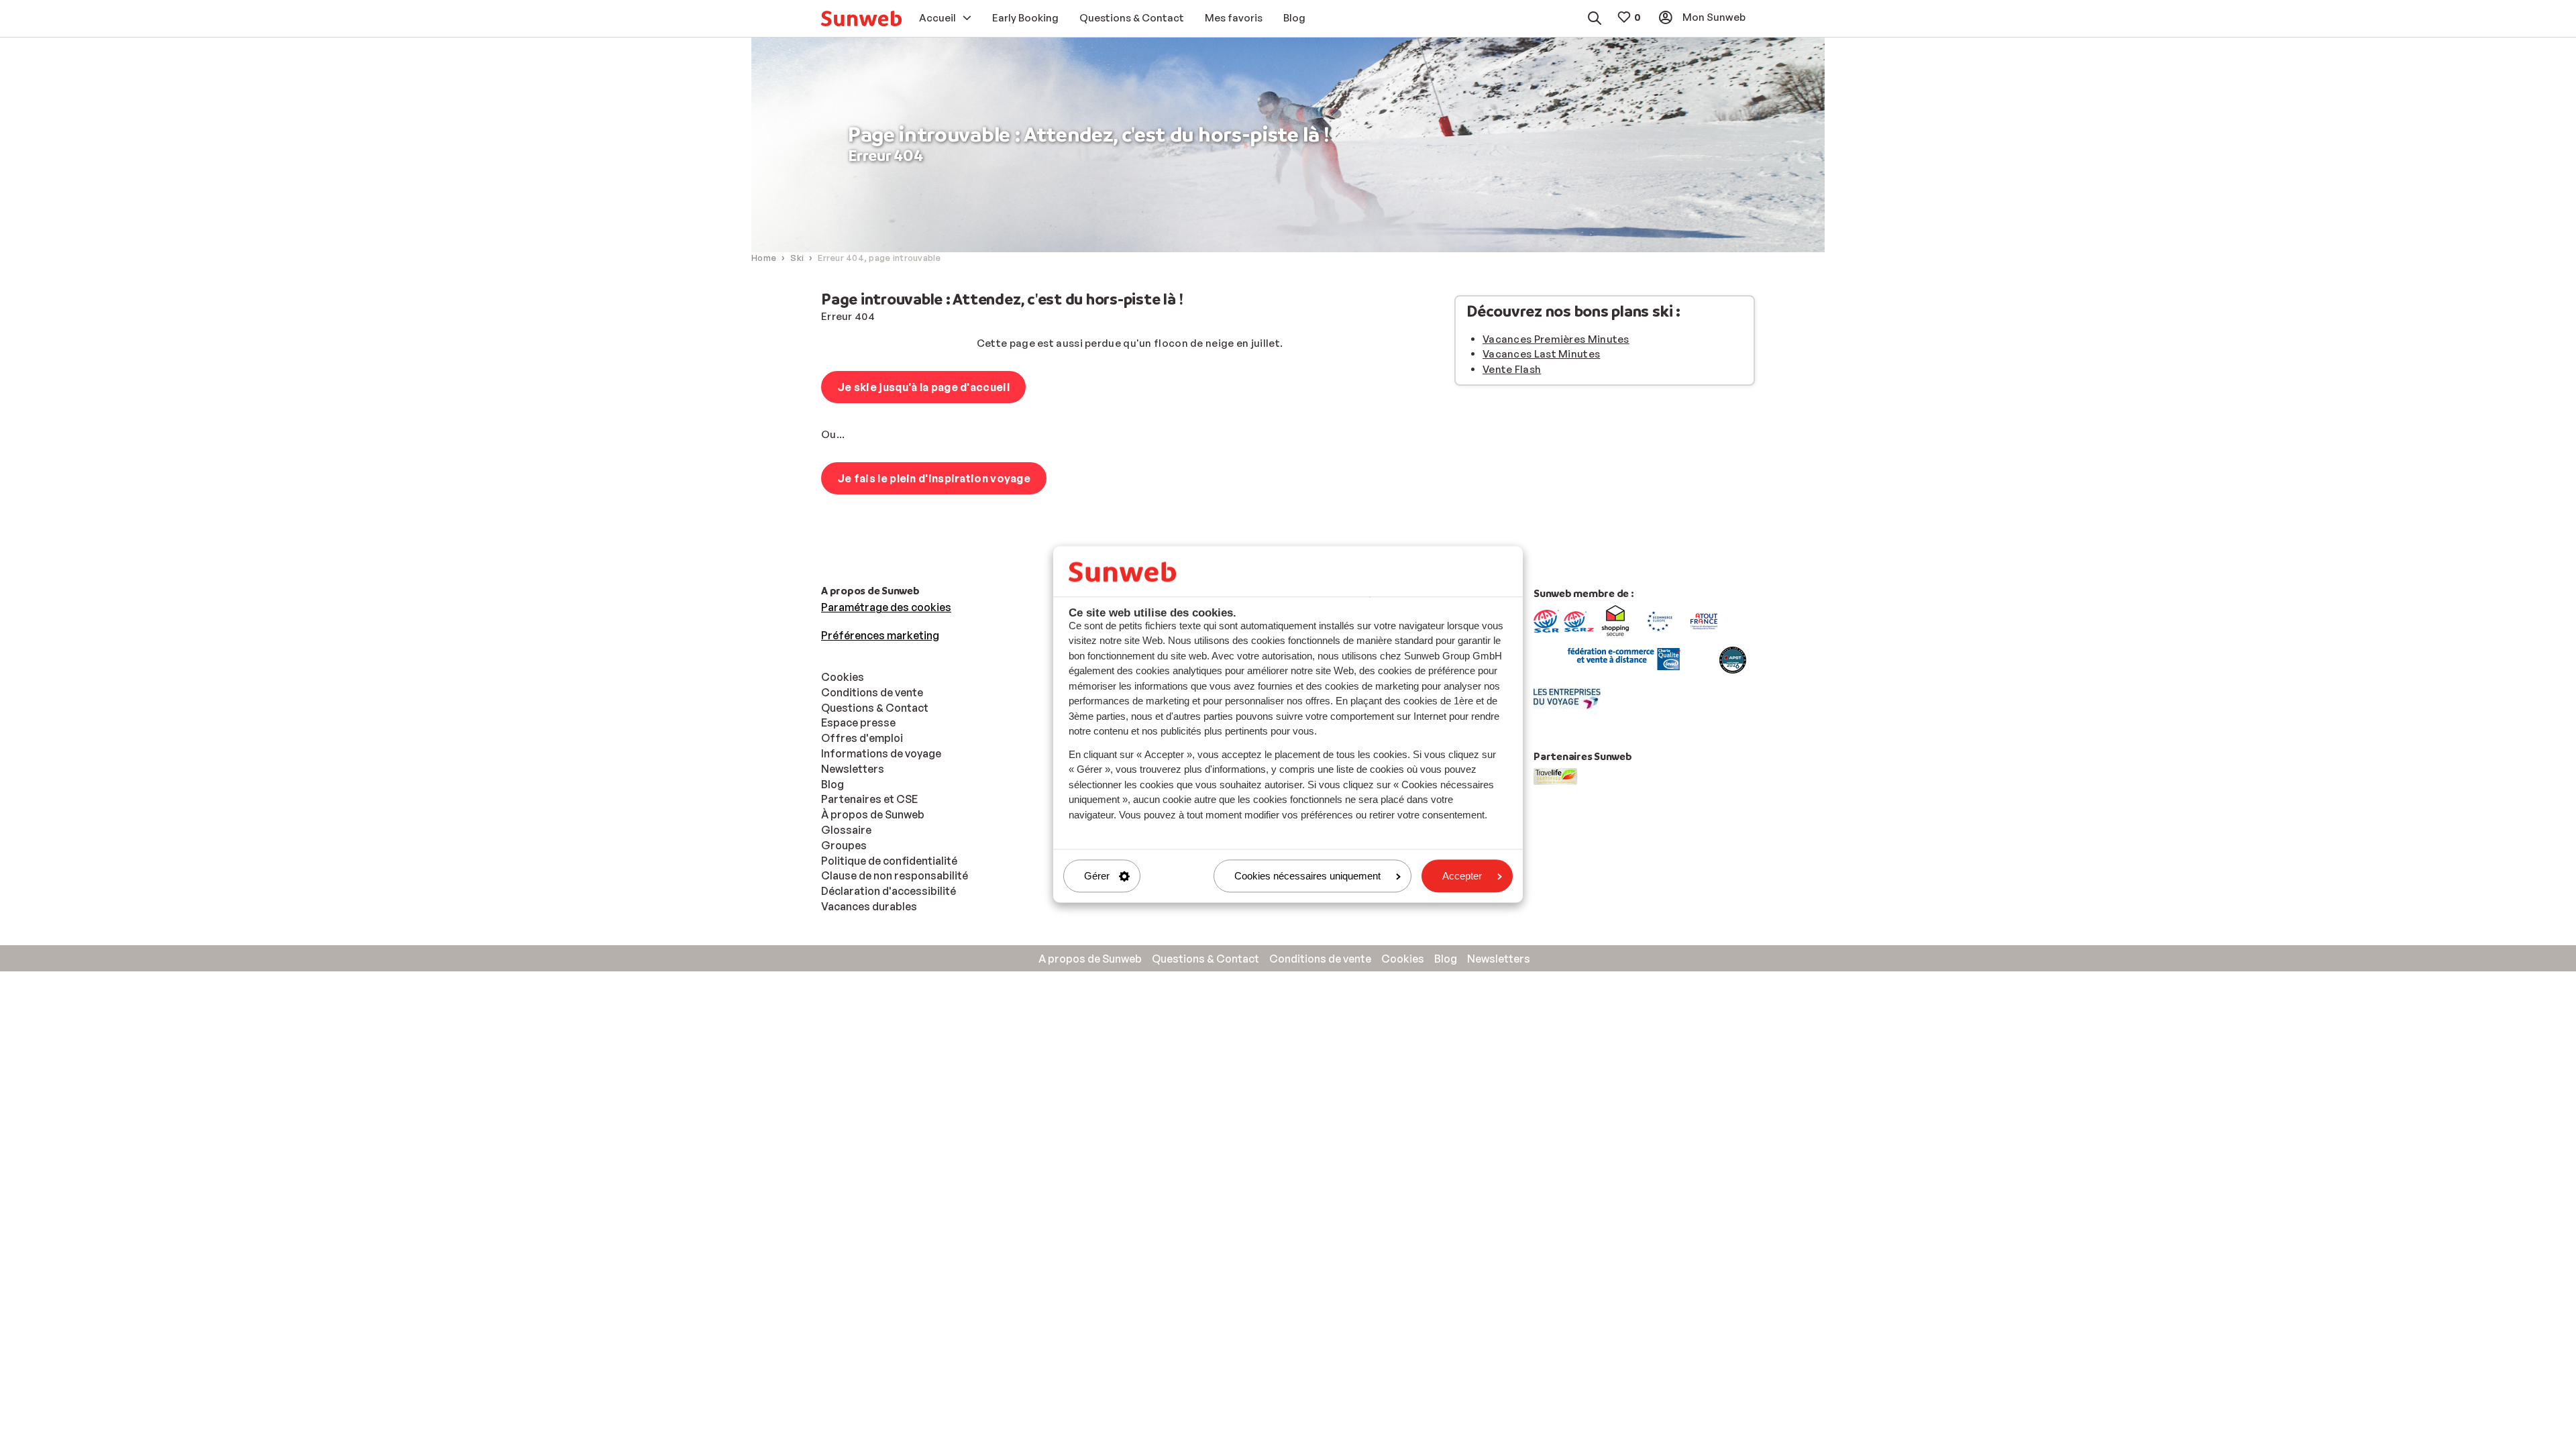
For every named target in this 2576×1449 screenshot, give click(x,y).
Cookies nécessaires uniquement (1307, 876)
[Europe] (1660, 620)
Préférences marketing (880, 635)
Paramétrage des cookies (886, 607)
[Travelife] (1555, 775)
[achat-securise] (1622, 659)
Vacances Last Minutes (1541, 354)
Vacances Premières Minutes (1556, 339)
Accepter (1462, 876)
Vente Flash (1512, 369)
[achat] (1579, 620)
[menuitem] (861, 18)
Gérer (1097, 876)
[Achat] (1546, 620)
